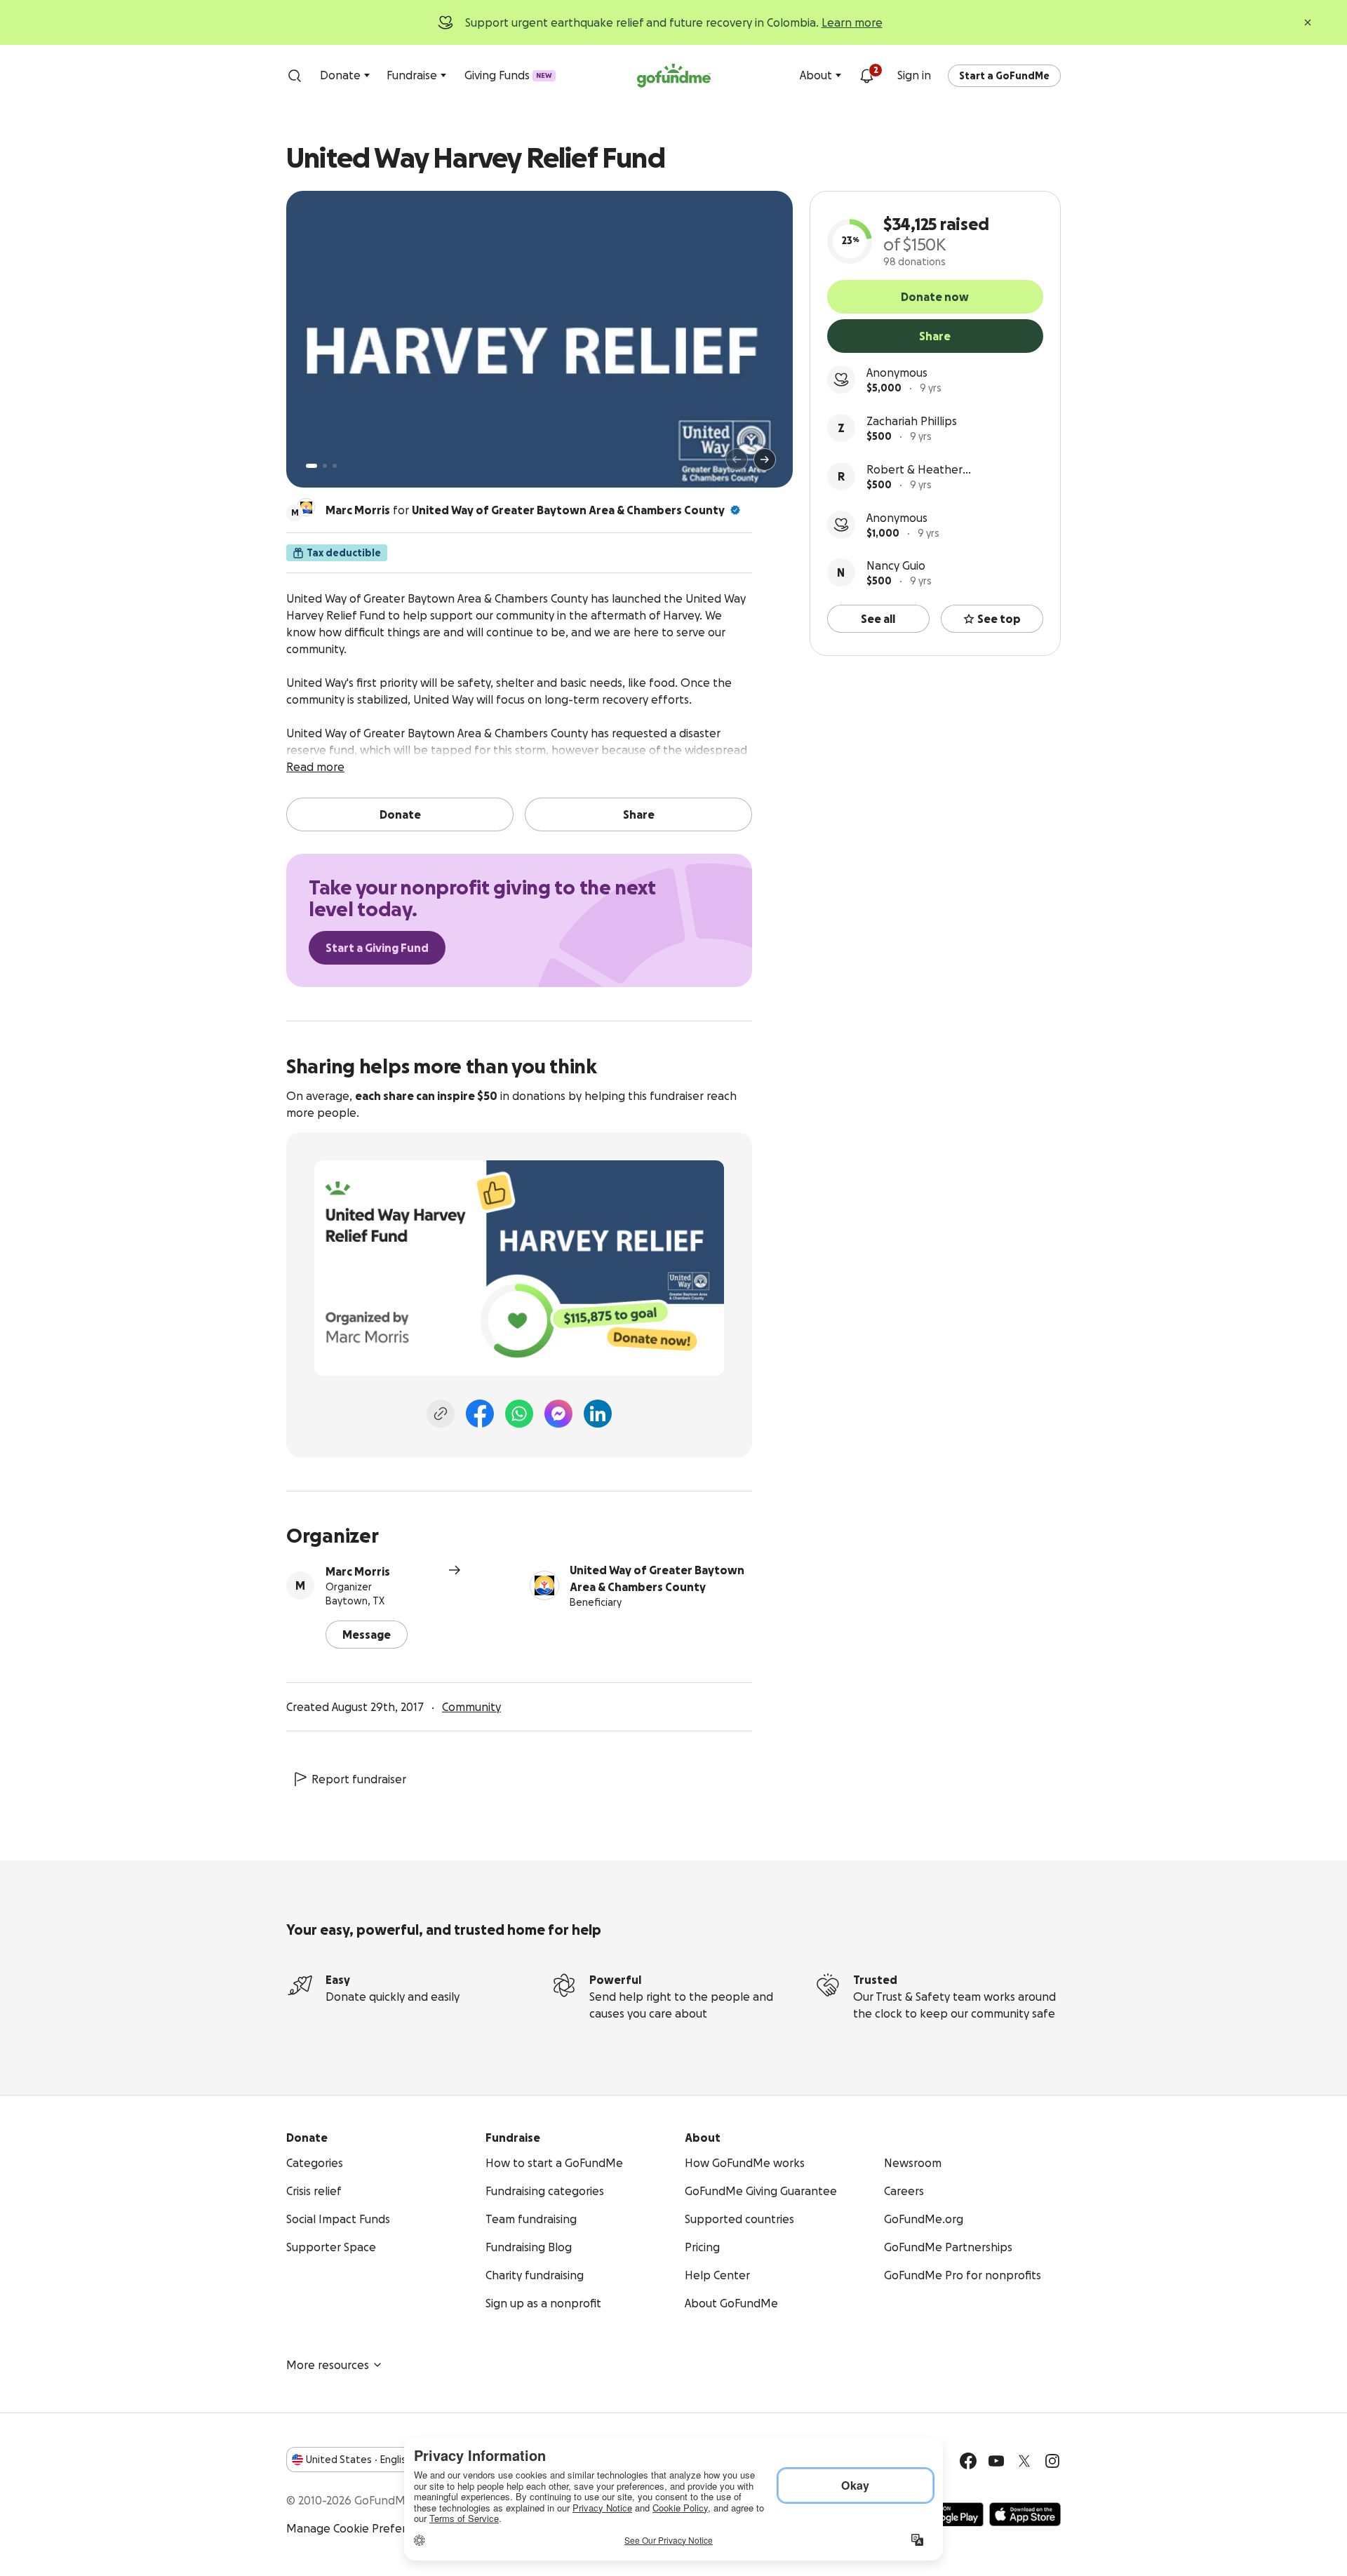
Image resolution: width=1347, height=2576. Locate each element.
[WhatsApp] (519, 1414)
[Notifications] (866, 76)
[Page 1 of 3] (311, 466)
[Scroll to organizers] (306, 507)
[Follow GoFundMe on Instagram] (1052, 2461)
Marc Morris (358, 1571)
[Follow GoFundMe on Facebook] (968, 2461)
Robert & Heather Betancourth (914, 470)
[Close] (1308, 22)
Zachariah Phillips (912, 421)
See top (999, 619)
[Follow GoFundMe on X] (1024, 2461)
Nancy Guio (896, 565)
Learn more (852, 22)
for (525, 510)
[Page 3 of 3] (335, 466)
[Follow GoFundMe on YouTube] (996, 2461)
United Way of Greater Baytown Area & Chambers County (568, 510)
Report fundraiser (359, 1779)
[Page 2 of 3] (325, 466)
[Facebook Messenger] (558, 1414)
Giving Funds (508, 75)
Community (471, 1707)
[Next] (765, 459)
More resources (328, 2365)
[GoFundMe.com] (674, 76)
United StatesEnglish (359, 2460)
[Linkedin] (598, 1414)
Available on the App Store (1025, 2514)
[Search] (295, 76)
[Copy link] (441, 1414)
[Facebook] (480, 1414)
